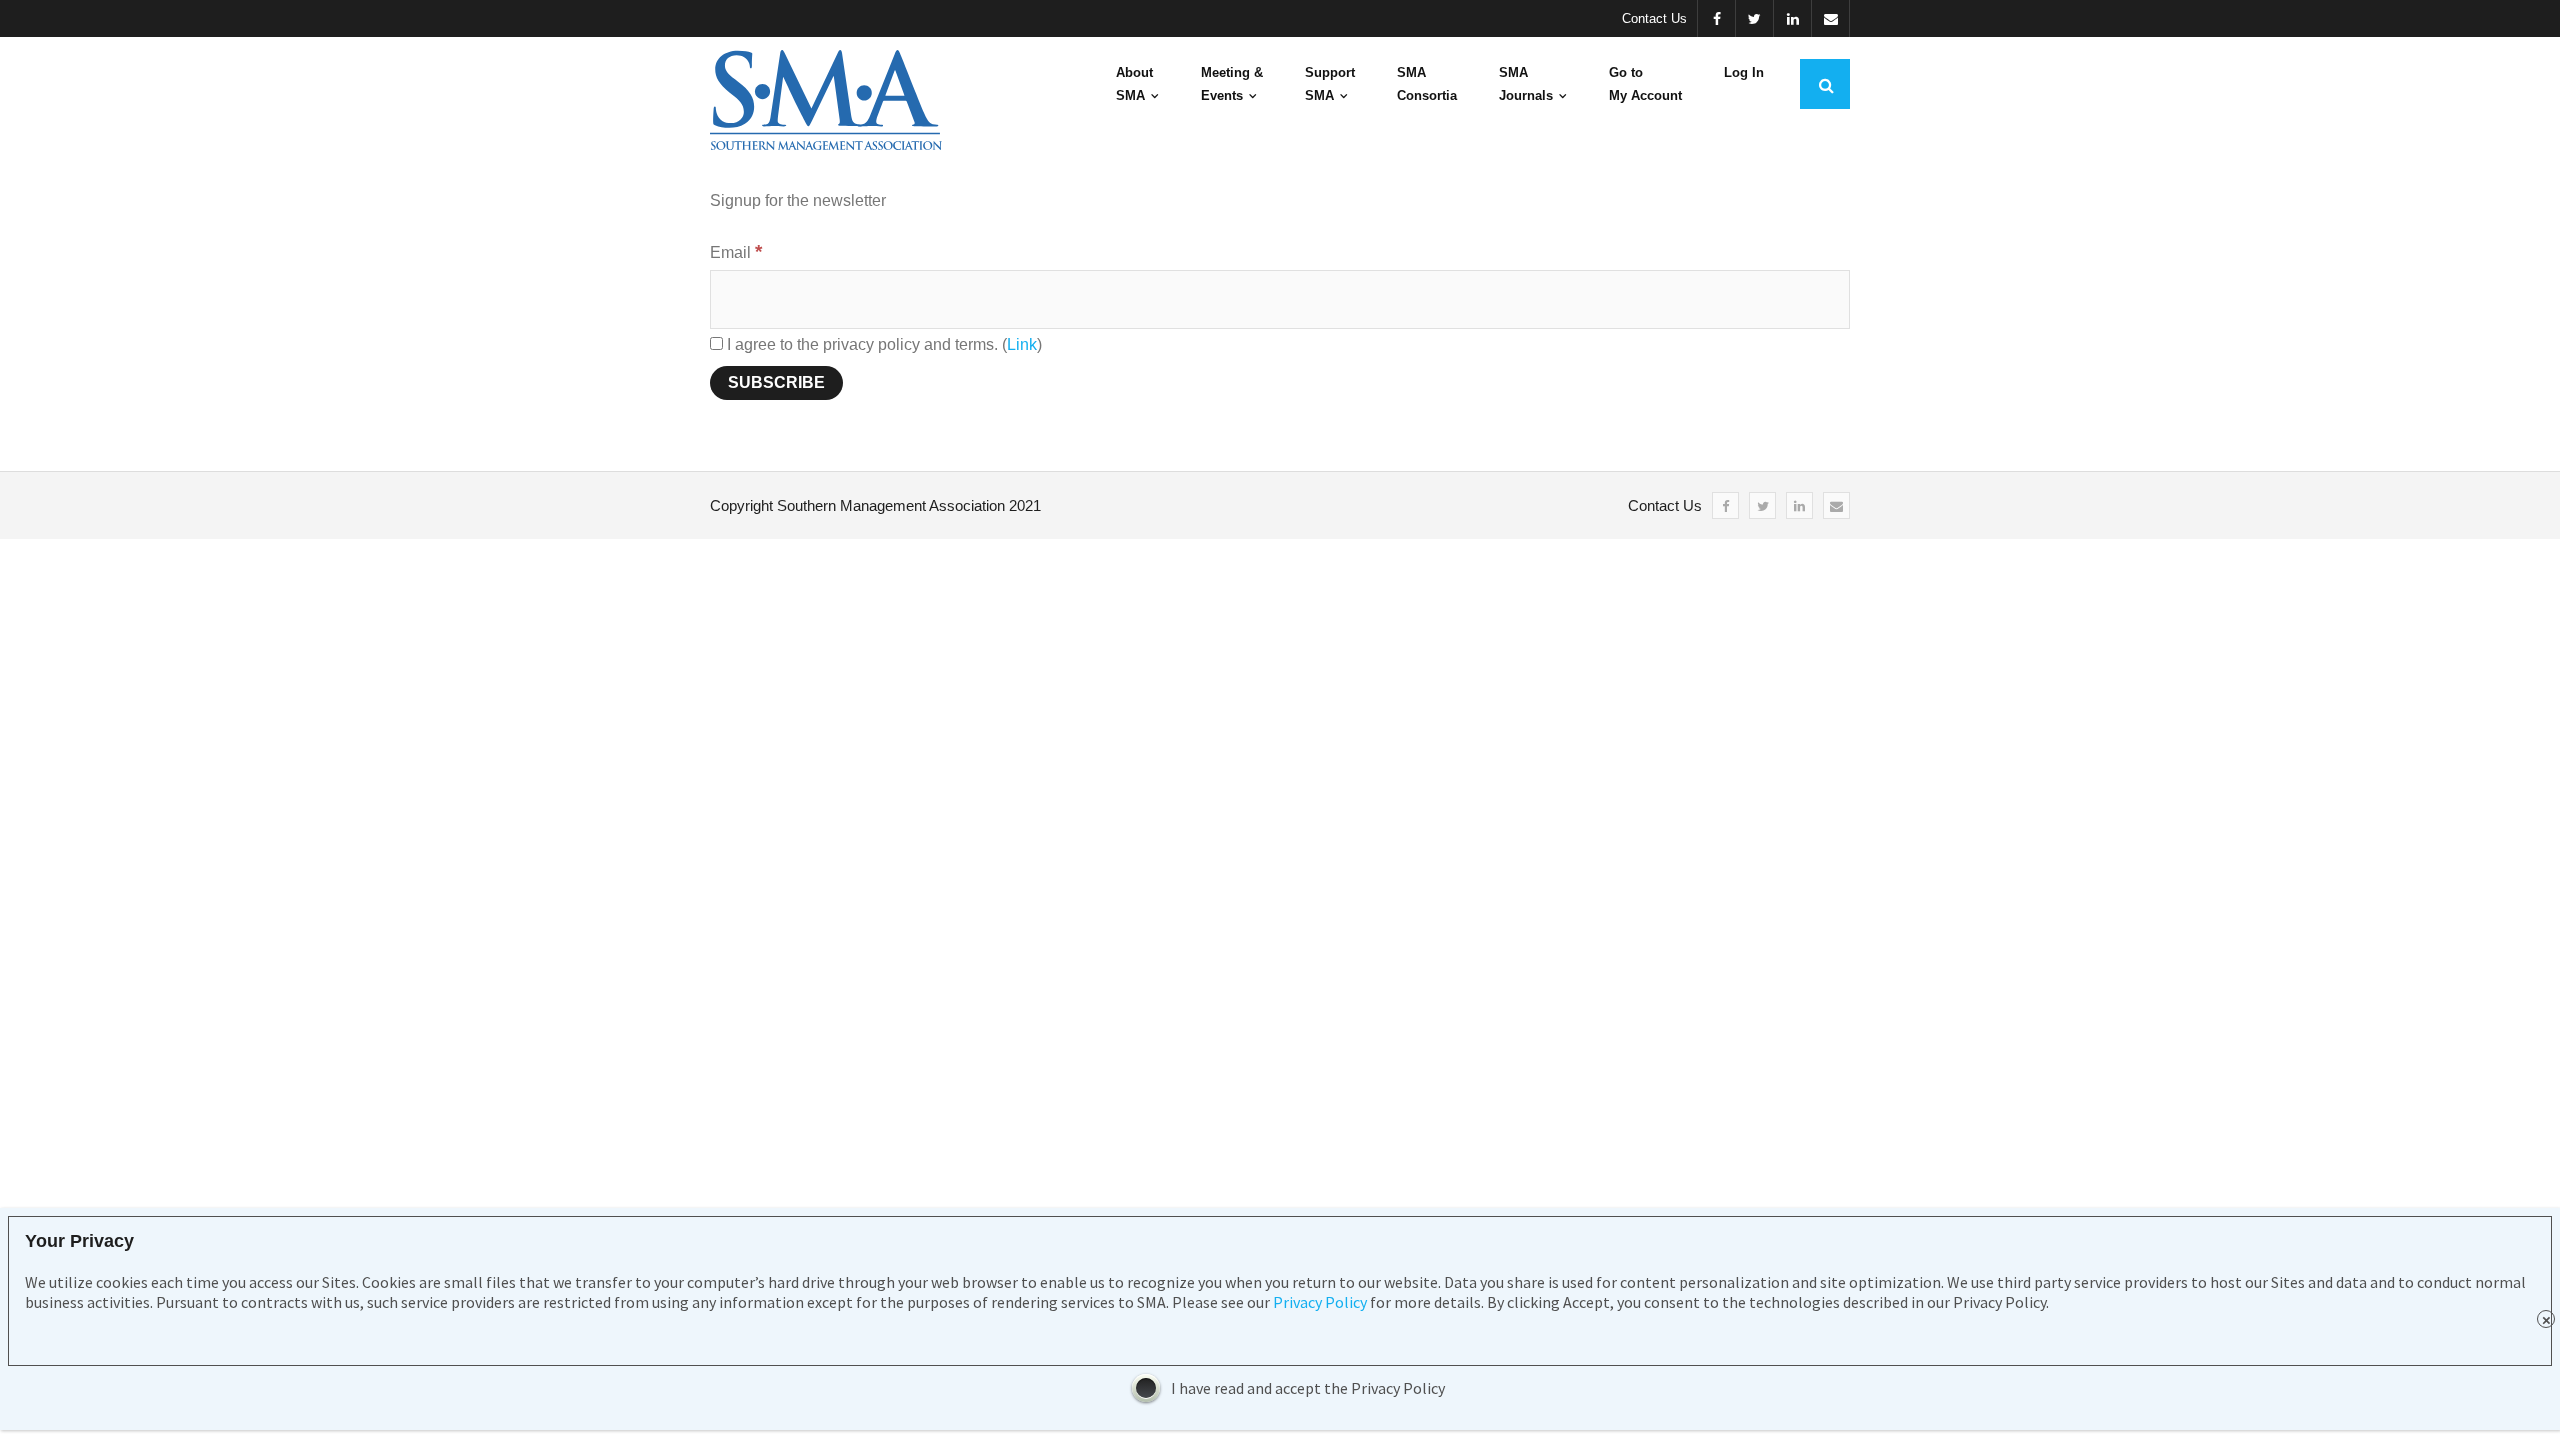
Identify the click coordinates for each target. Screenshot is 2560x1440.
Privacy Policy (1320, 1302)
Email (736, 252)
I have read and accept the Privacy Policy (1308, 1388)
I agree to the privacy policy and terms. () (882, 344)
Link (1022, 344)
